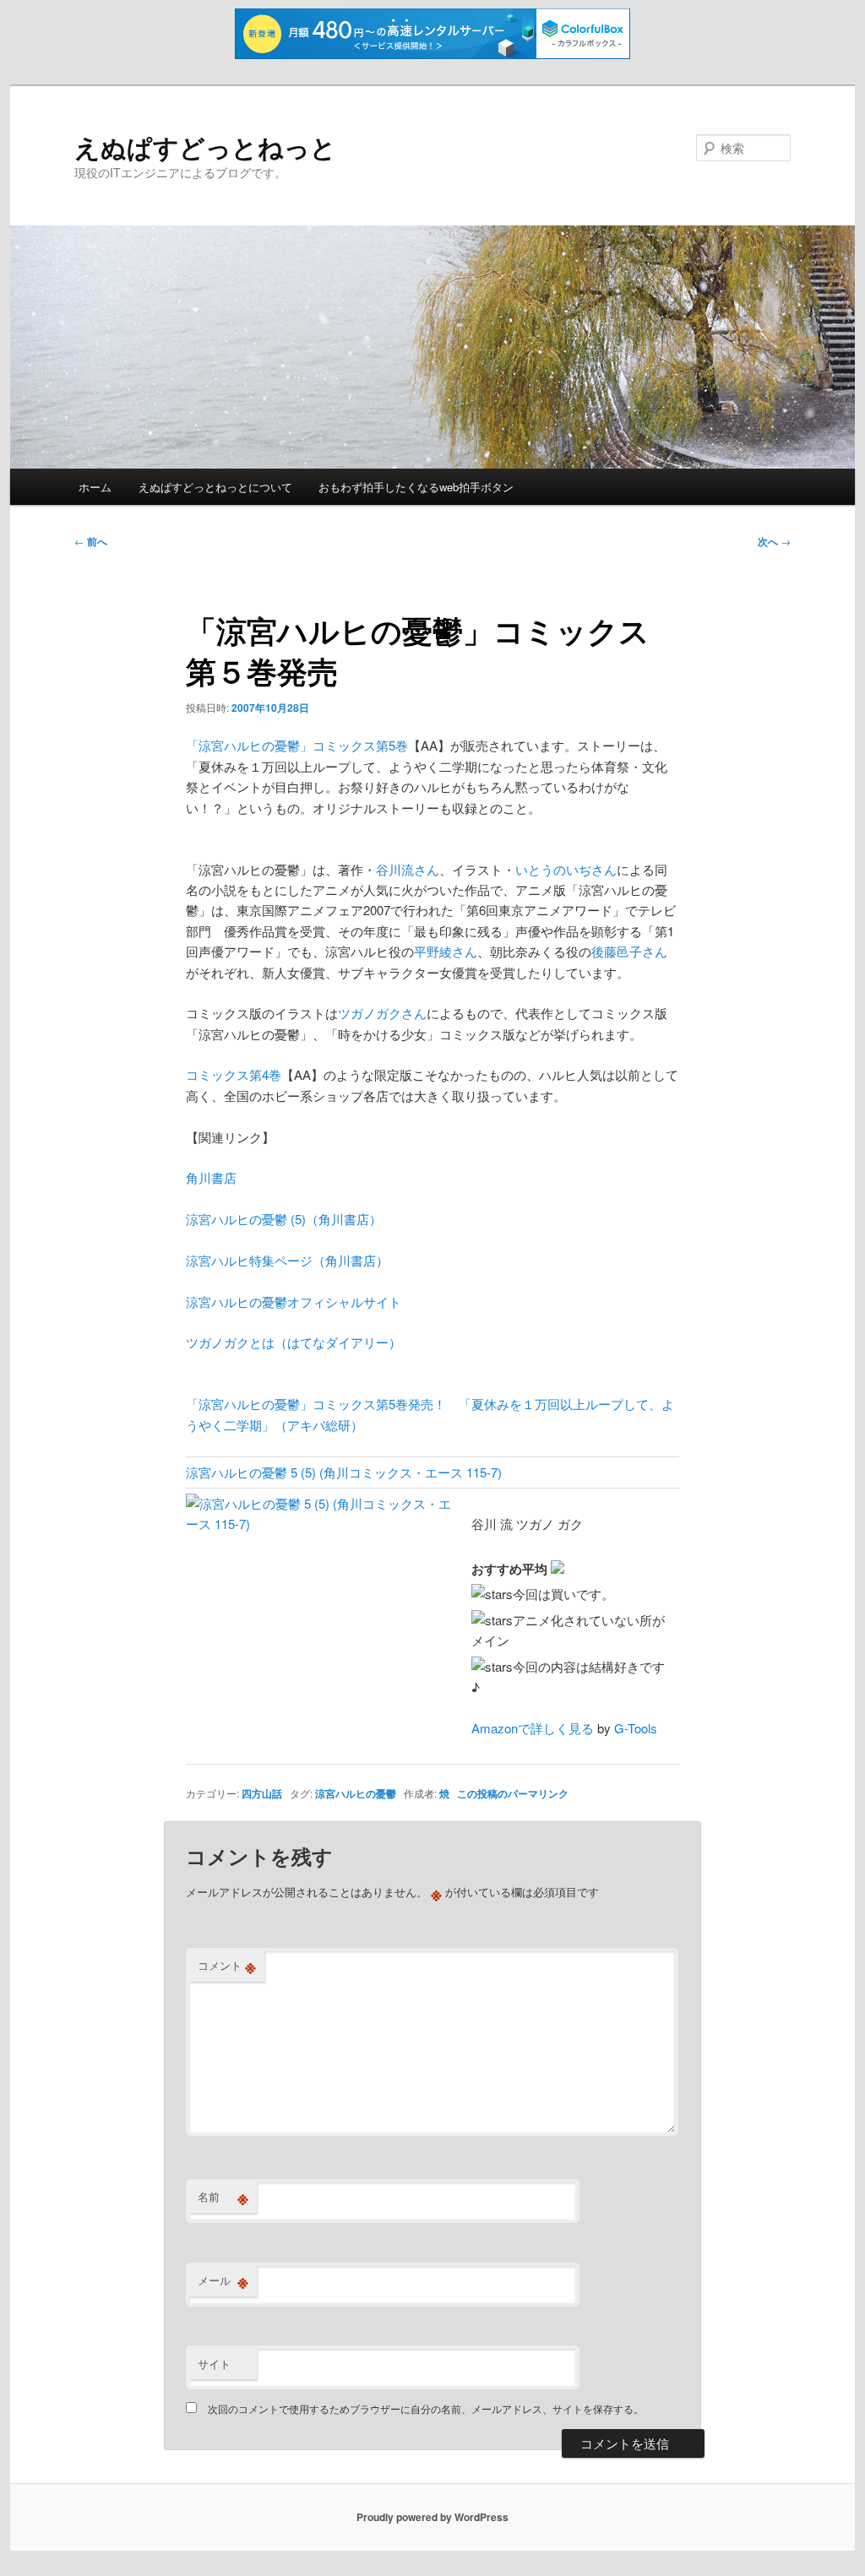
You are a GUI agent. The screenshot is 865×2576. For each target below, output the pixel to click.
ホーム (95, 487)
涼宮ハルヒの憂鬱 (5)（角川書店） (284, 1219)
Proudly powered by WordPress (432, 2517)
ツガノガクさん (382, 1013)
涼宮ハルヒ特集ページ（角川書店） (287, 1260)
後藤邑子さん (629, 951)
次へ (774, 541)
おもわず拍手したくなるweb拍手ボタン (416, 487)
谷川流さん (408, 869)
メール (223, 2280)
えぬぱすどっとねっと (205, 146)
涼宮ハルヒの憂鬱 (356, 1793)
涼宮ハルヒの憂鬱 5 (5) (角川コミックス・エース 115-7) (344, 1472)
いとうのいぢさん (566, 869)
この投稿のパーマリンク (513, 1793)
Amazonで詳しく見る (533, 1728)
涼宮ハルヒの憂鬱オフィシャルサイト (294, 1302)
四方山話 (262, 1793)
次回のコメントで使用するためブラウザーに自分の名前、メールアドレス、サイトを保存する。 (426, 2408)
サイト (214, 2364)
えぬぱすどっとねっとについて (215, 487)
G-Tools (636, 1728)
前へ (91, 541)
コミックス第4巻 (234, 1074)
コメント (227, 1966)
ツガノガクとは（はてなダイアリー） (294, 1342)
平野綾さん (446, 951)
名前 (223, 2197)
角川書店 (211, 1177)
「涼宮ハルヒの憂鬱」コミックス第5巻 (297, 745)
